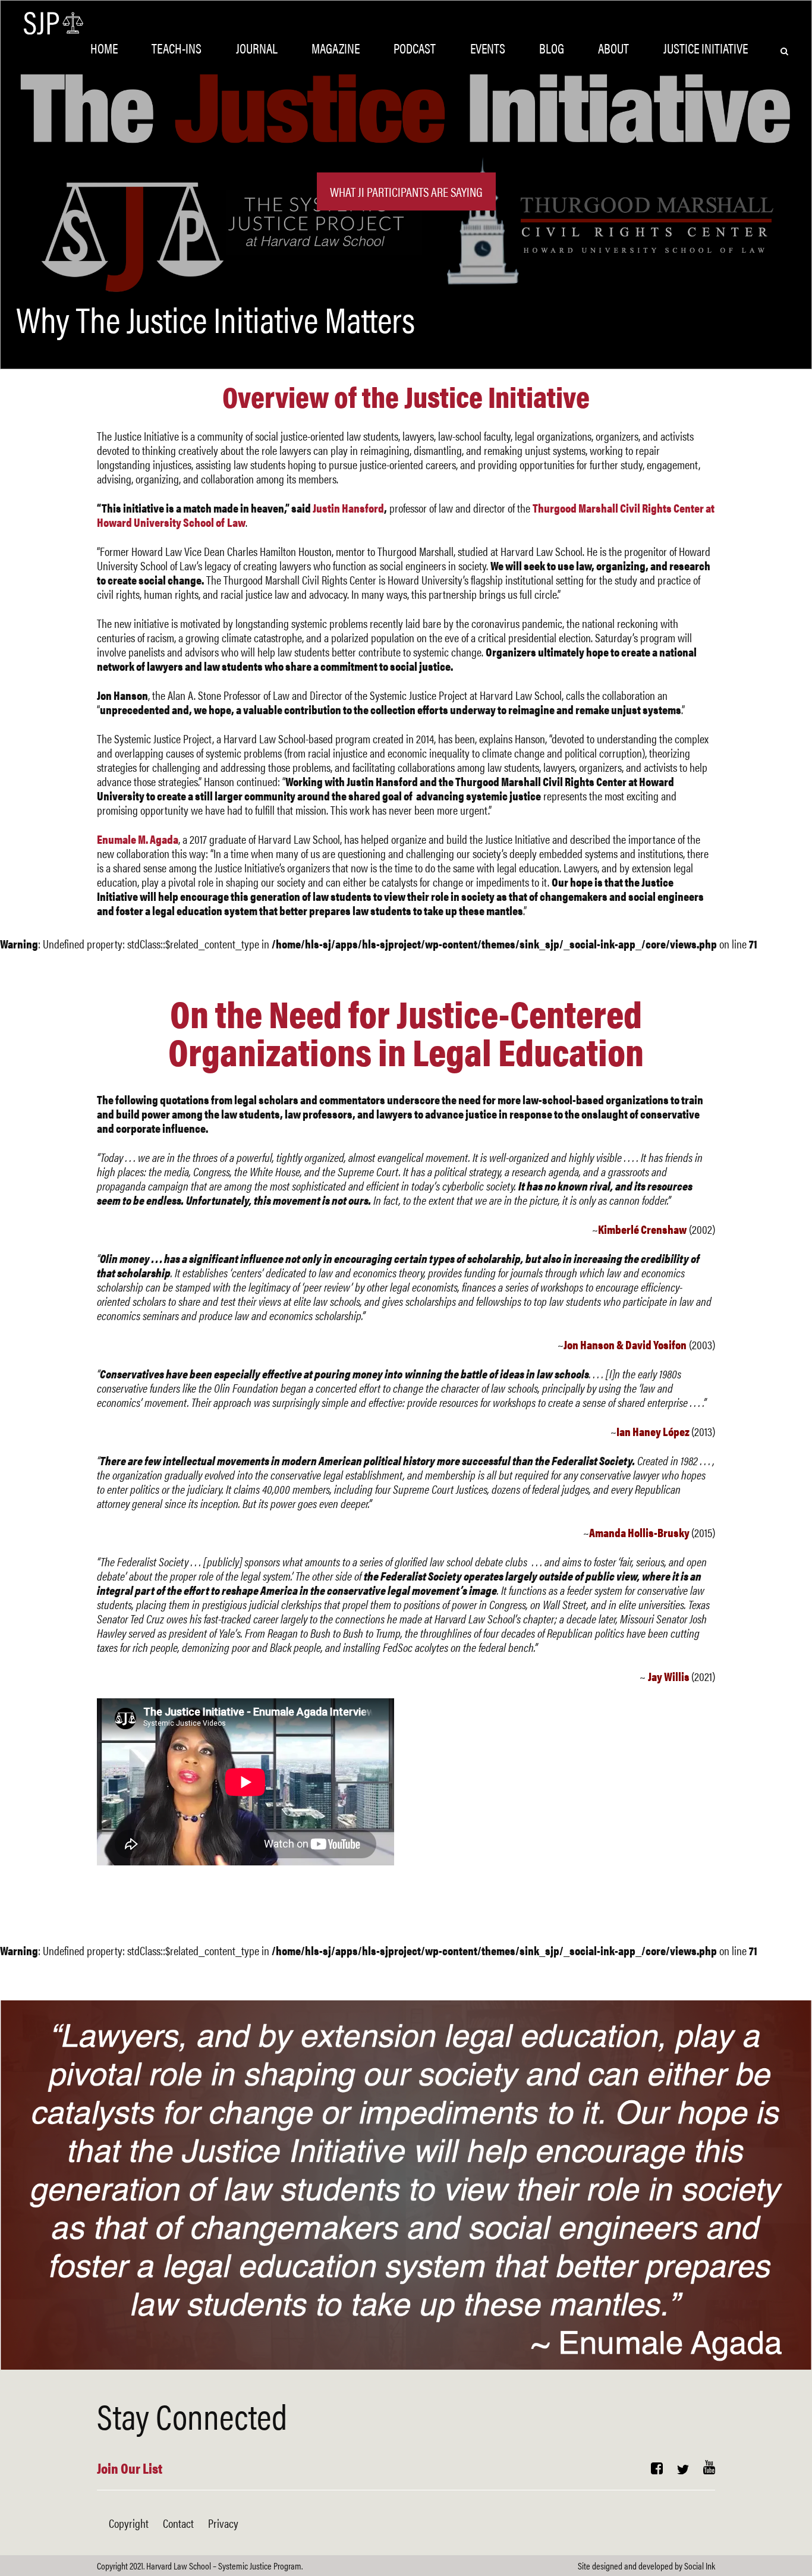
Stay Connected (192, 2415)
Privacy (223, 2523)
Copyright (129, 2523)
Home (104, 48)
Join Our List (130, 2468)
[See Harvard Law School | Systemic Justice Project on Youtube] (709, 2469)
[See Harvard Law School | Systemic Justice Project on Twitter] (683, 2469)
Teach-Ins (177, 48)
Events (488, 48)
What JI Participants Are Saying (406, 191)
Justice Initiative (706, 48)
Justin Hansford (348, 508)
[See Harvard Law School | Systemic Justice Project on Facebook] (657, 2469)
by (646, 2566)
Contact (178, 2523)
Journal (257, 48)
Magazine (336, 48)
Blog (552, 48)
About (613, 48)
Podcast (415, 48)
